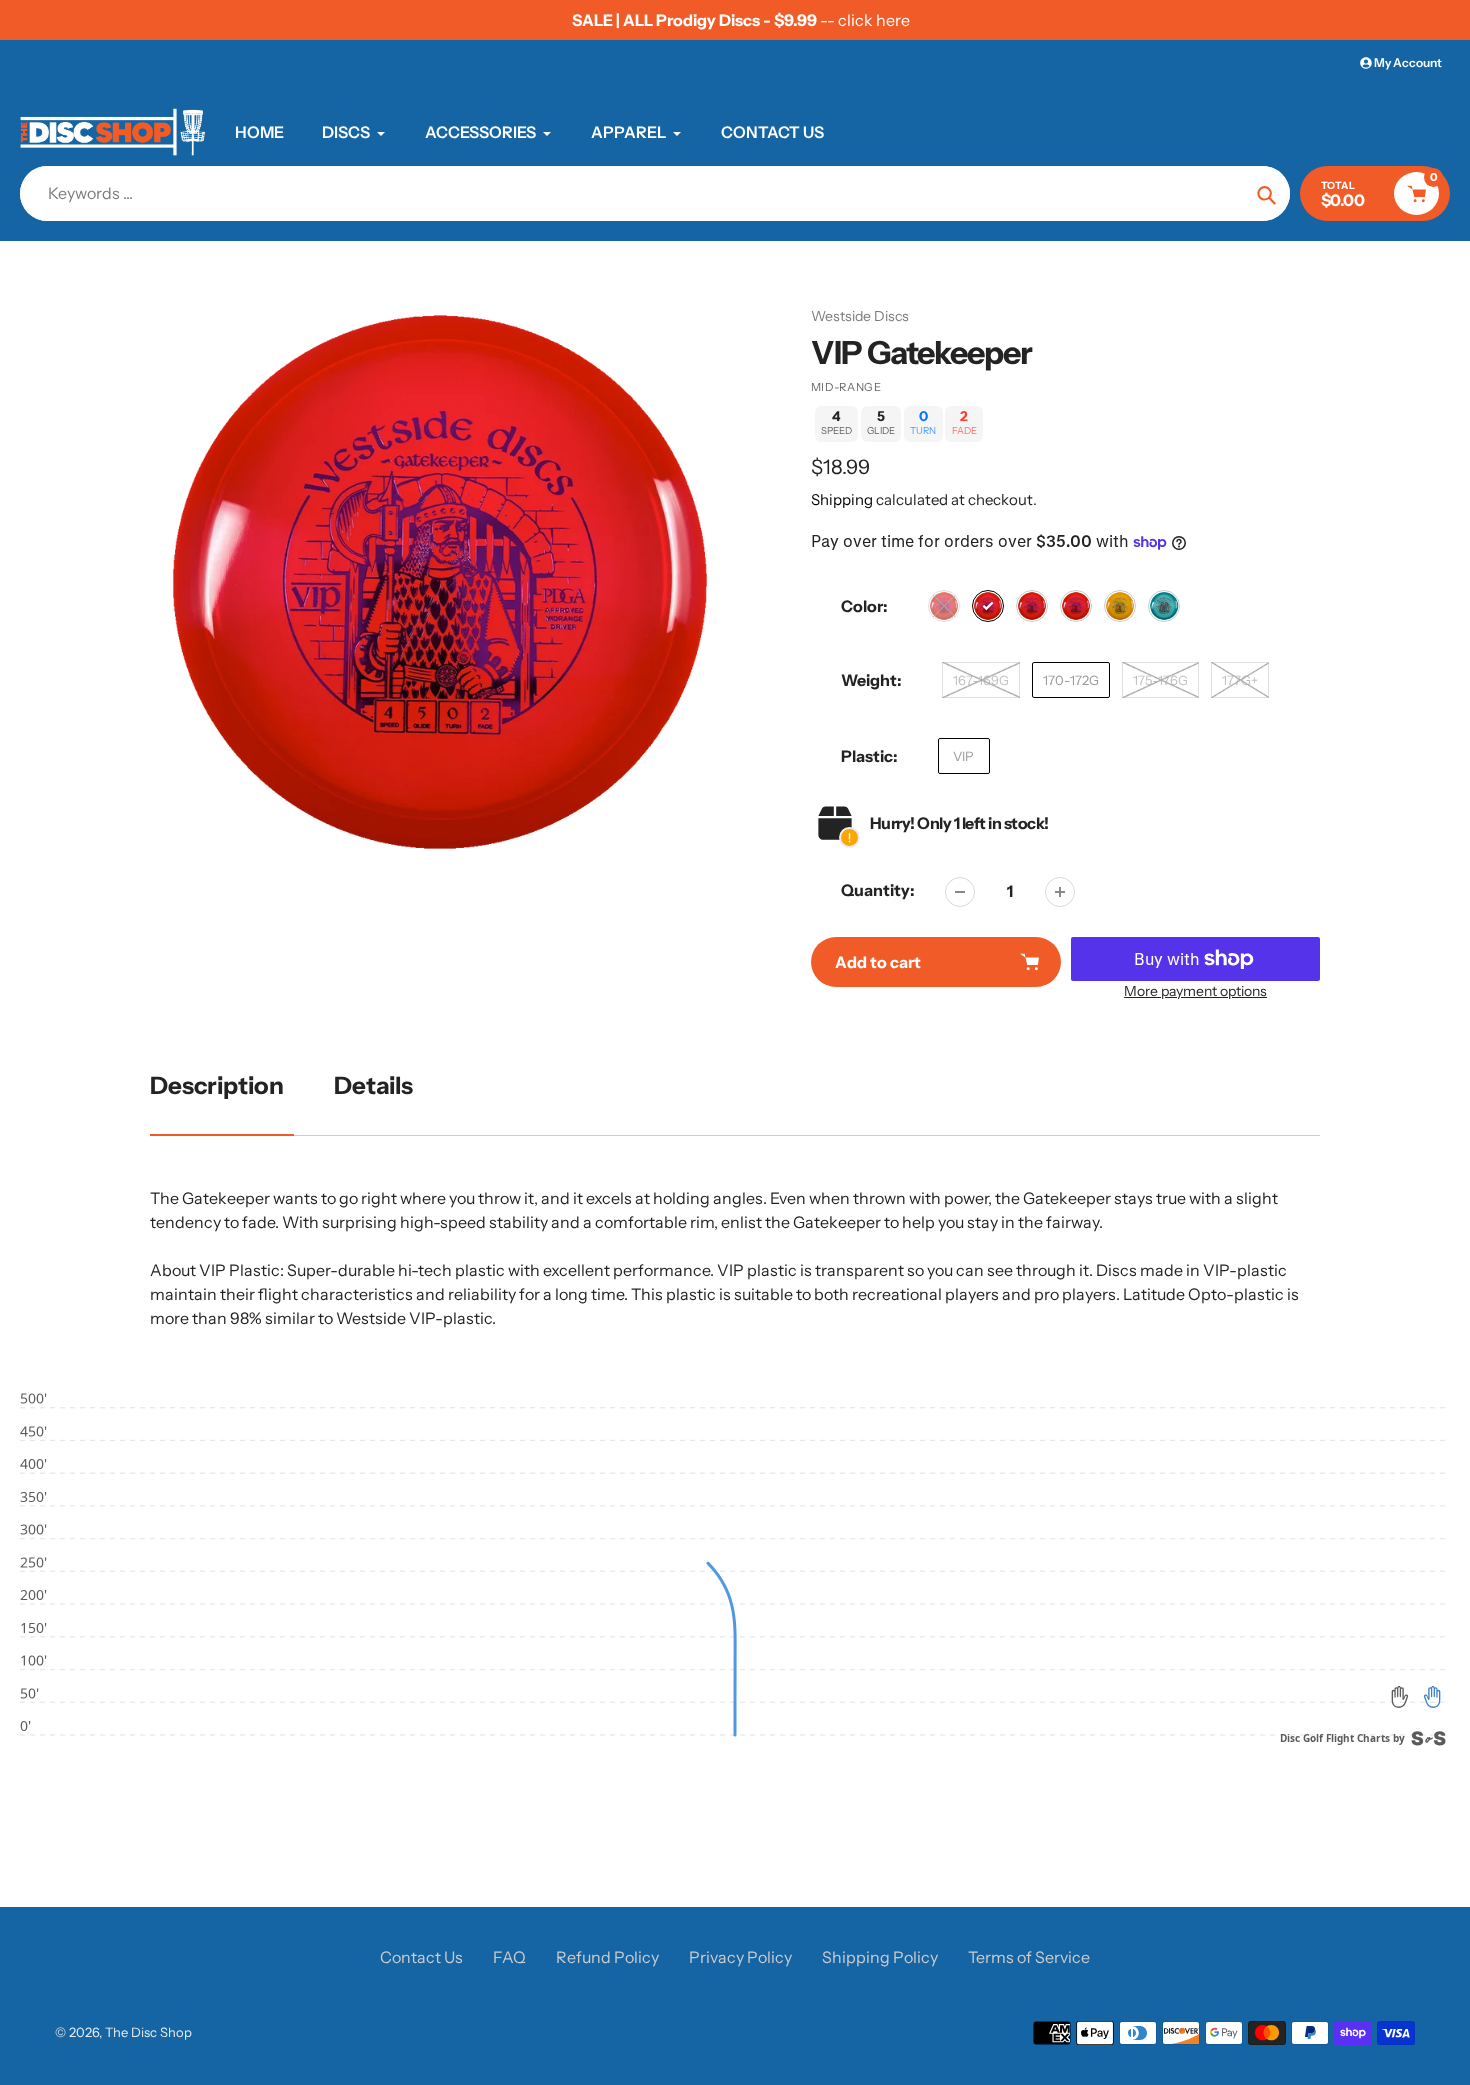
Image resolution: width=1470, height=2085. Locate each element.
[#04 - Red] (1076, 606)
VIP (963, 756)
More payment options (1195, 991)
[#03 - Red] (1032, 606)
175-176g (1160, 680)
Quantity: (878, 890)
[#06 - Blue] (1164, 606)
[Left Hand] (1400, 1697)
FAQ (509, 1957)
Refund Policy (607, 1957)
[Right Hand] (1432, 1697)
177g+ (1240, 680)
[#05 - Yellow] (1120, 606)
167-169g (981, 680)
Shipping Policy (880, 1957)
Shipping (842, 499)
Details (373, 1085)
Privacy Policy (740, 1957)
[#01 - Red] (944, 606)
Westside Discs (860, 316)
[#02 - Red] (988, 606)
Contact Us (421, 1957)
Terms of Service (1029, 1957)
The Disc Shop (148, 2032)
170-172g (1071, 680)
